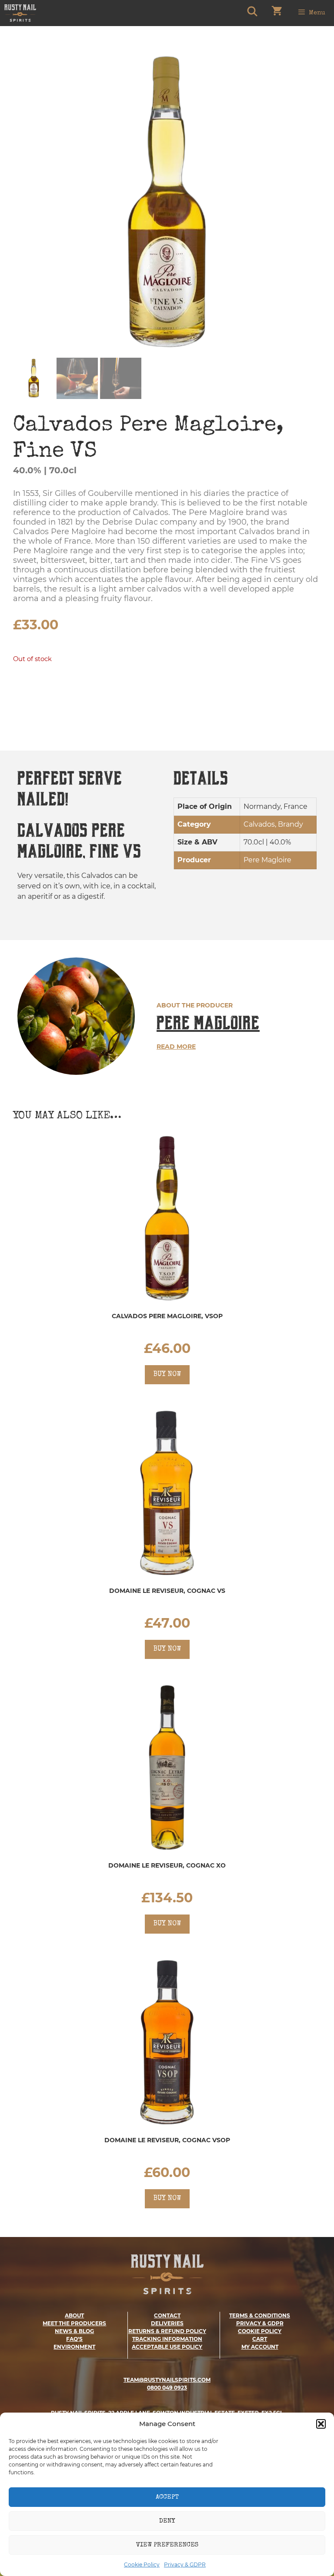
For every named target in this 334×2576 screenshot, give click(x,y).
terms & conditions (260, 2315)
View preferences (167, 2545)
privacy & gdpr (260, 2323)
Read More (176, 1047)
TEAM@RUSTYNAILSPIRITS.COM (167, 2380)
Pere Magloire (208, 1023)
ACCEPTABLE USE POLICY (167, 2347)
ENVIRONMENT (74, 2347)
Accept (167, 2497)
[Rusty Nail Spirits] (20, 13)
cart (260, 2339)
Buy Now (167, 1375)
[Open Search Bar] (252, 13)
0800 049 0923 (167, 2388)
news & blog (74, 2331)
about (74, 2315)
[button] (321, 2424)
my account (260, 2347)
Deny (167, 2521)
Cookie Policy (142, 2564)
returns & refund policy (167, 2331)
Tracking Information (167, 2339)
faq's (74, 2339)
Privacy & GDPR (185, 2564)
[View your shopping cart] (277, 13)
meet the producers (74, 2323)
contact (167, 2315)
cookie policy (260, 2331)
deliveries (167, 2323)
